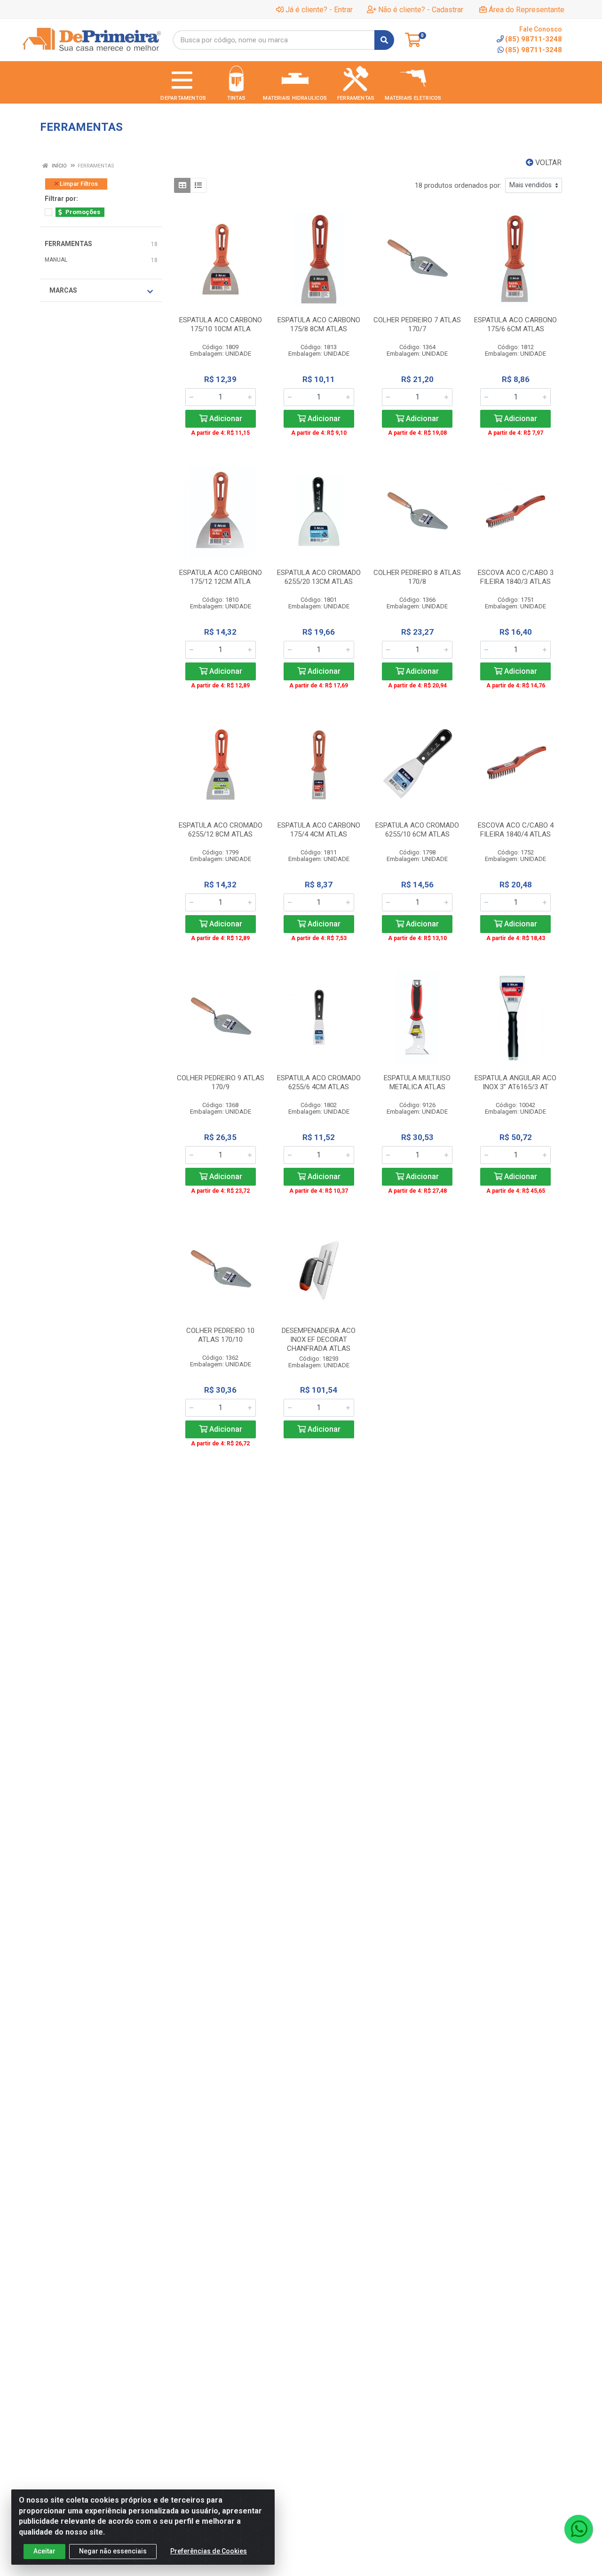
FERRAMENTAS (68, 244)
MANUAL (56, 260)
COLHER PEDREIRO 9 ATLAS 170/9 (221, 1082)
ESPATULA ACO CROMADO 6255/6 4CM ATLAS (319, 1082)
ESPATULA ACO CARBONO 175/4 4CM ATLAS (319, 830)
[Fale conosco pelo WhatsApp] (578, 2529)
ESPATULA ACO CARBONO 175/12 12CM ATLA (221, 577)
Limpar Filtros (78, 184)
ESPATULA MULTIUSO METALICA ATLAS (417, 1082)
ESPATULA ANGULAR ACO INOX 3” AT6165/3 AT (515, 1082)
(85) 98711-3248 (534, 50)
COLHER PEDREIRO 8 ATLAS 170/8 (417, 577)
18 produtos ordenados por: (458, 185)
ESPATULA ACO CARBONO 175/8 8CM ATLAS (319, 324)
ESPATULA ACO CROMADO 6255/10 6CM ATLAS (417, 830)
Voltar (547, 163)
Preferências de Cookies (209, 2551)
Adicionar (225, 419)
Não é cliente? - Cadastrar (421, 10)
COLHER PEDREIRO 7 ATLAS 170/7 (417, 324)
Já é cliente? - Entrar (319, 10)
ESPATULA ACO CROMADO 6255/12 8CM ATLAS (221, 830)
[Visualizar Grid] (182, 185)
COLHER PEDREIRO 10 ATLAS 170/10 (220, 1335)
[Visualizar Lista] (198, 185)
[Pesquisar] (384, 40)
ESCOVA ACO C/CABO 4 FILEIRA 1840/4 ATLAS (516, 830)
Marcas (63, 290)
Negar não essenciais (113, 2551)
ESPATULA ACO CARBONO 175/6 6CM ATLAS (515, 324)
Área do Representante (527, 10)
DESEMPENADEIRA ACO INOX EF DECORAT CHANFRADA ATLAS (319, 1340)
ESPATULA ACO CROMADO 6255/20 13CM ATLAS (319, 577)
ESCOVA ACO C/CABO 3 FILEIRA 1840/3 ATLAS (516, 577)
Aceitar (44, 2551)
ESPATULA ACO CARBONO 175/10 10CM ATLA (221, 324)
